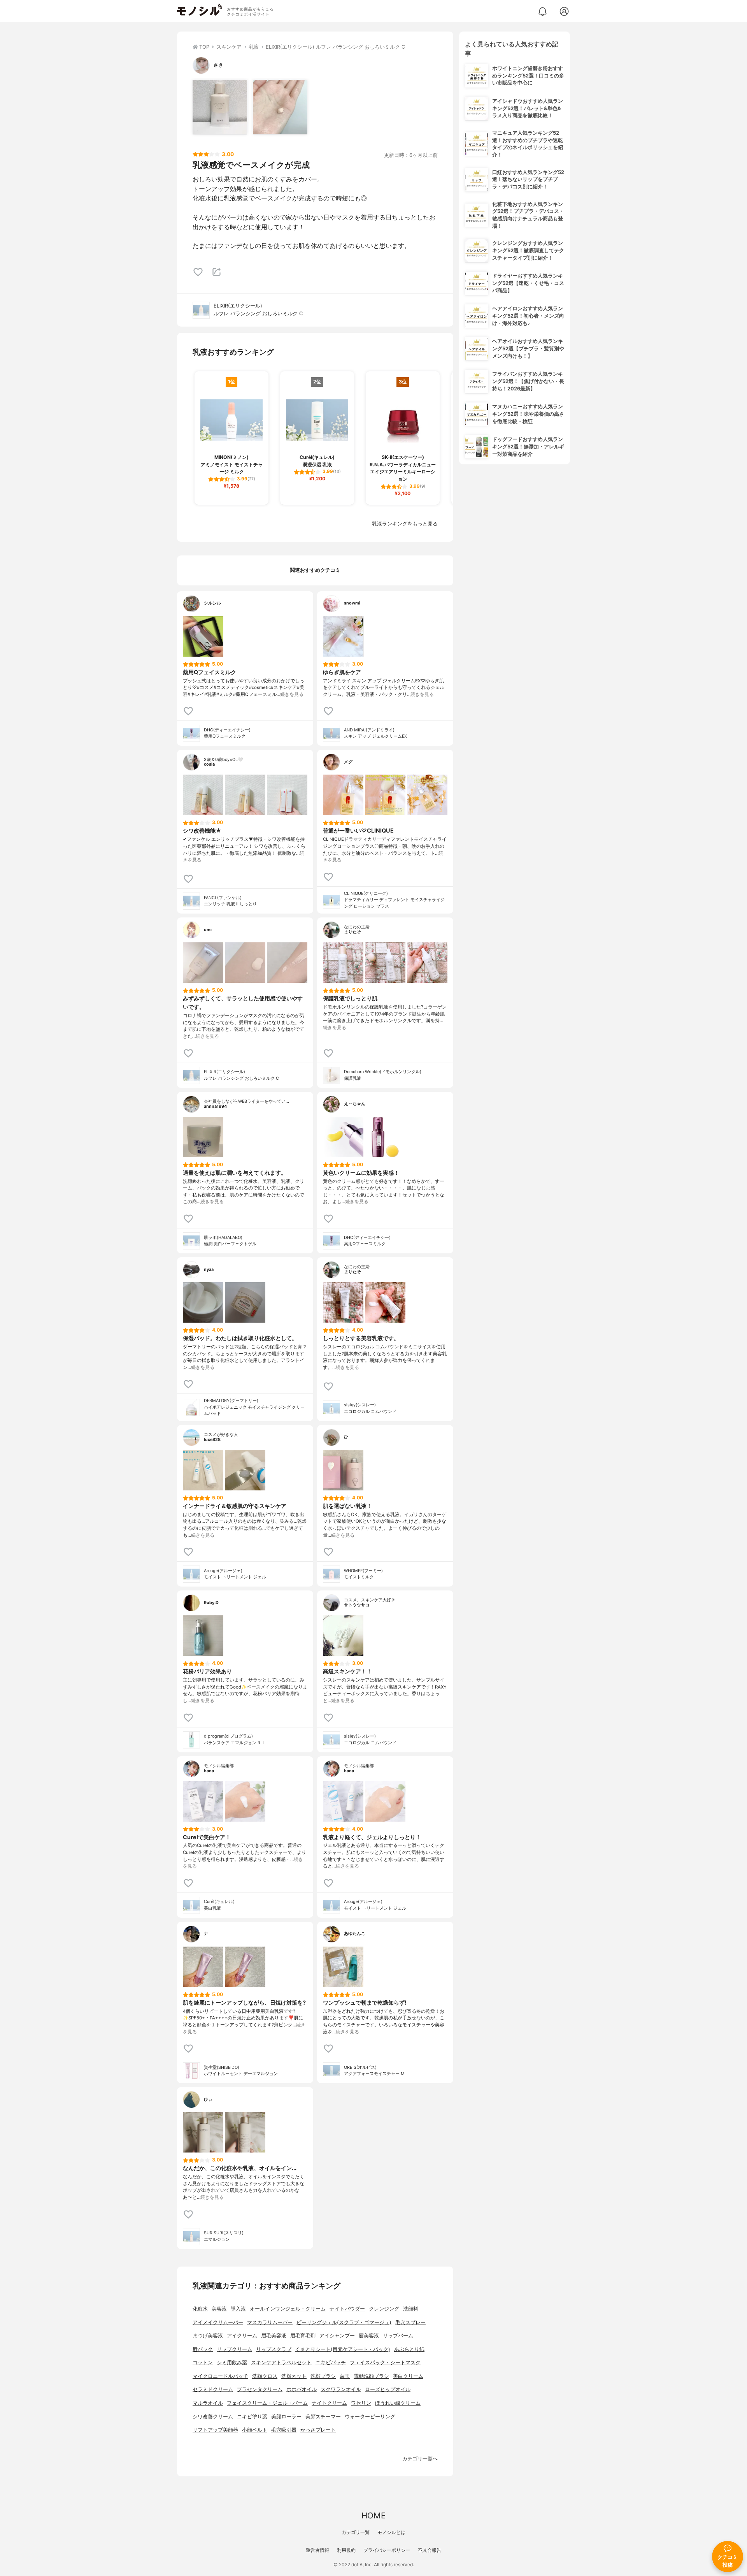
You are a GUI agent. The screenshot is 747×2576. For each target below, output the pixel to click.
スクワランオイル (341, 2389)
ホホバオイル (302, 2389)
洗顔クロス (265, 2376)
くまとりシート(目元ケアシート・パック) (343, 2349)
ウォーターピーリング (370, 2417)
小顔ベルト (255, 2430)
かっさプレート (318, 2430)
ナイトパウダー (347, 2309)
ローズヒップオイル (388, 2389)
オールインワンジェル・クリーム (288, 2309)
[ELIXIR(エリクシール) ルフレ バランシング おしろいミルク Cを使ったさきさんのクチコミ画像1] (220, 107)
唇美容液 (369, 2336)
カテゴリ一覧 (356, 2532)
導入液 (238, 2309)
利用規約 (346, 2550)
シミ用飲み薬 (232, 2363)
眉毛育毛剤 (303, 2336)
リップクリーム (234, 2349)
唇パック (203, 2349)
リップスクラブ (274, 2349)
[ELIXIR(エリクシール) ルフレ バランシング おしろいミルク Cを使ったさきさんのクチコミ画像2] (280, 107)
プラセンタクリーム (260, 2389)
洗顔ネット (294, 2376)
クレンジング (384, 2309)
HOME (373, 2515)
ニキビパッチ (331, 2363)
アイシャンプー (337, 2336)
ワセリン (361, 2403)
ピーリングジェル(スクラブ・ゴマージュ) (344, 2322)
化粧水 (200, 2309)
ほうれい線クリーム (398, 2403)
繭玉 (345, 2376)
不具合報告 (430, 2550)
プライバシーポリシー (387, 2550)
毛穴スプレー (410, 2322)
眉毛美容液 (274, 2336)
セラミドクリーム (213, 2389)
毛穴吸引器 (284, 2430)
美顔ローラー (286, 2417)
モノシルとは (391, 2532)
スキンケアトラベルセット (281, 2363)
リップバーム (398, 2336)
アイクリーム (242, 2336)
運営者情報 (317, 2550)
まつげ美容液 (208, 2336)
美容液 (219, 2309)
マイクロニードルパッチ (220, 2376)
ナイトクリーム (329, 2403)
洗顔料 (411, 2309)
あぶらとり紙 (409, 2349)
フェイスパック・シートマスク (385, 2363)
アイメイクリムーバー (218, 2322)
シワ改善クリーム (213, 2417)
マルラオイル (208, 2403)
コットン (203, 2363)
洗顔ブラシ (323, 2376)
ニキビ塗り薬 (252, 2417)
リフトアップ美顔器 (215, 2430)
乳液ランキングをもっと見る (405, 524)
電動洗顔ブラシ (371, 2376)
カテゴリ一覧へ (420, 2459)
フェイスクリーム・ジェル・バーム (267, 2403)
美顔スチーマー (323, 2417)
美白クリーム (408, 2376)
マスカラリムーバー (270, 2322)
